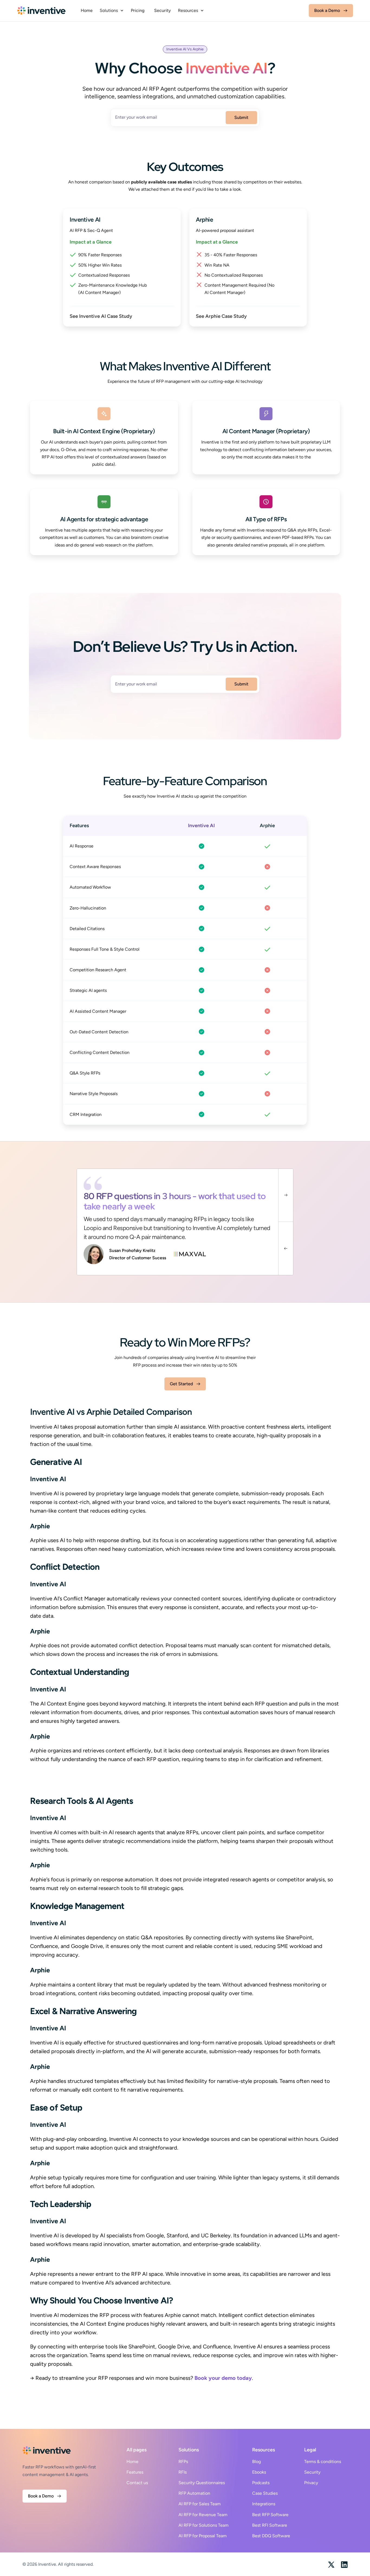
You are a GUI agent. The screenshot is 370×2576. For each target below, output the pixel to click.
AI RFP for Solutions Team (204, 2525)
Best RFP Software (270, 2515)
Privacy (311, 2483)
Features (135, 2472)
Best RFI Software (270, 2525)
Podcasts (261, 2483)
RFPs (183, 2462)
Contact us (137, 2483)
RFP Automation (194, 2493)
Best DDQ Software (271, 2536)
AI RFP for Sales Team (200, 2504)
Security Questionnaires (202, 2483)
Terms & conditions (323, 2462)
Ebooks (259, 2472)
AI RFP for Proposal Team (203, 2536)
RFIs (183, 2472)
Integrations (264, 2504)
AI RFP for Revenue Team (203, 2515)
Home (87, 11)
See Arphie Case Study (221, 316)
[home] (41, 11)
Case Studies (265, 2493)
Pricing (138, 11)
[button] (112, 11)
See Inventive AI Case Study (101, 316)
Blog (257, 2462)
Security (163, 11)
